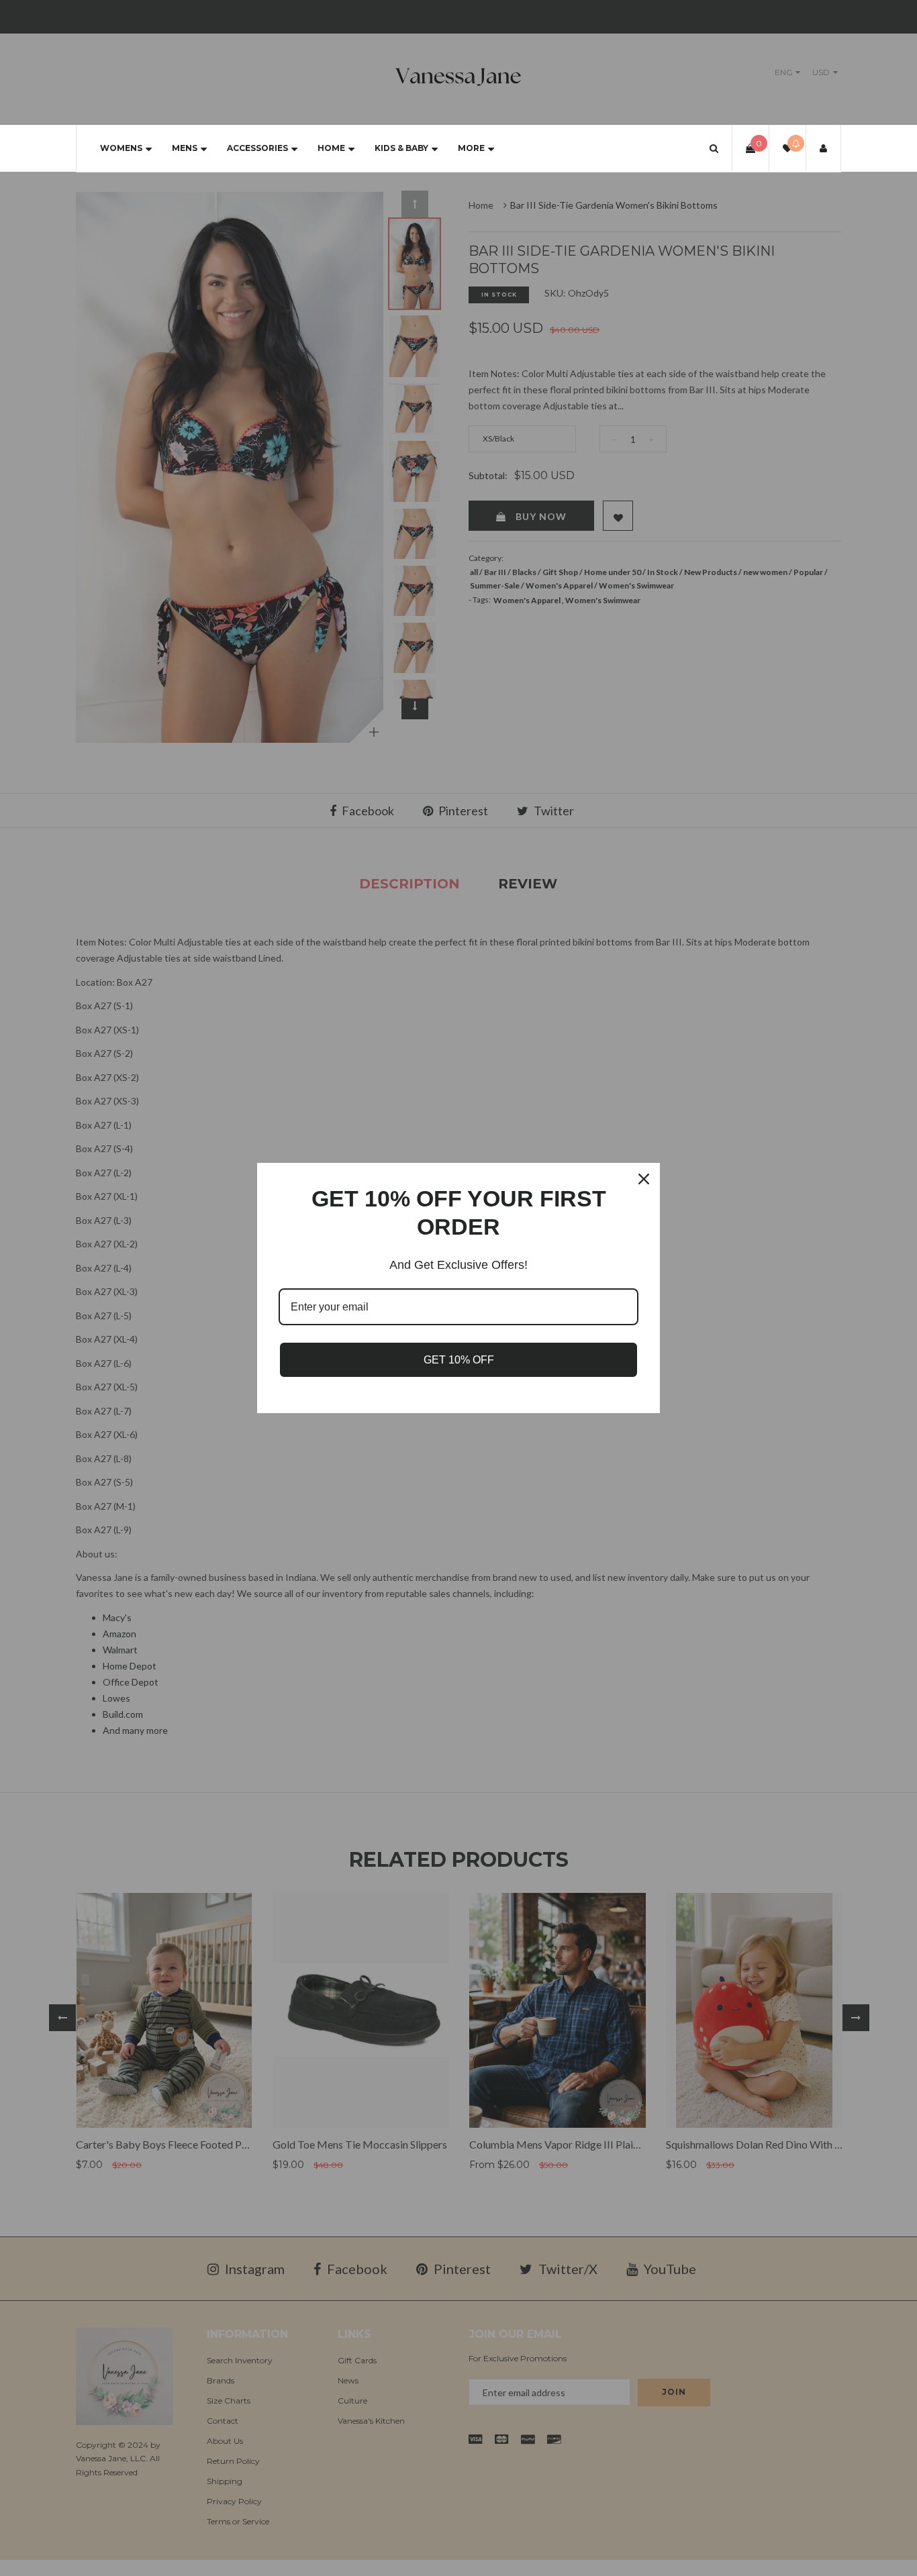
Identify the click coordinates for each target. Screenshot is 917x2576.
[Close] (644, 1179)
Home (331, 148)
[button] (714, 148)
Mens (185, 148)
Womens (121, 148)
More (471, 148)
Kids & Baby (401, 148)
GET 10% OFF (459, 1360)
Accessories (257, 148)
